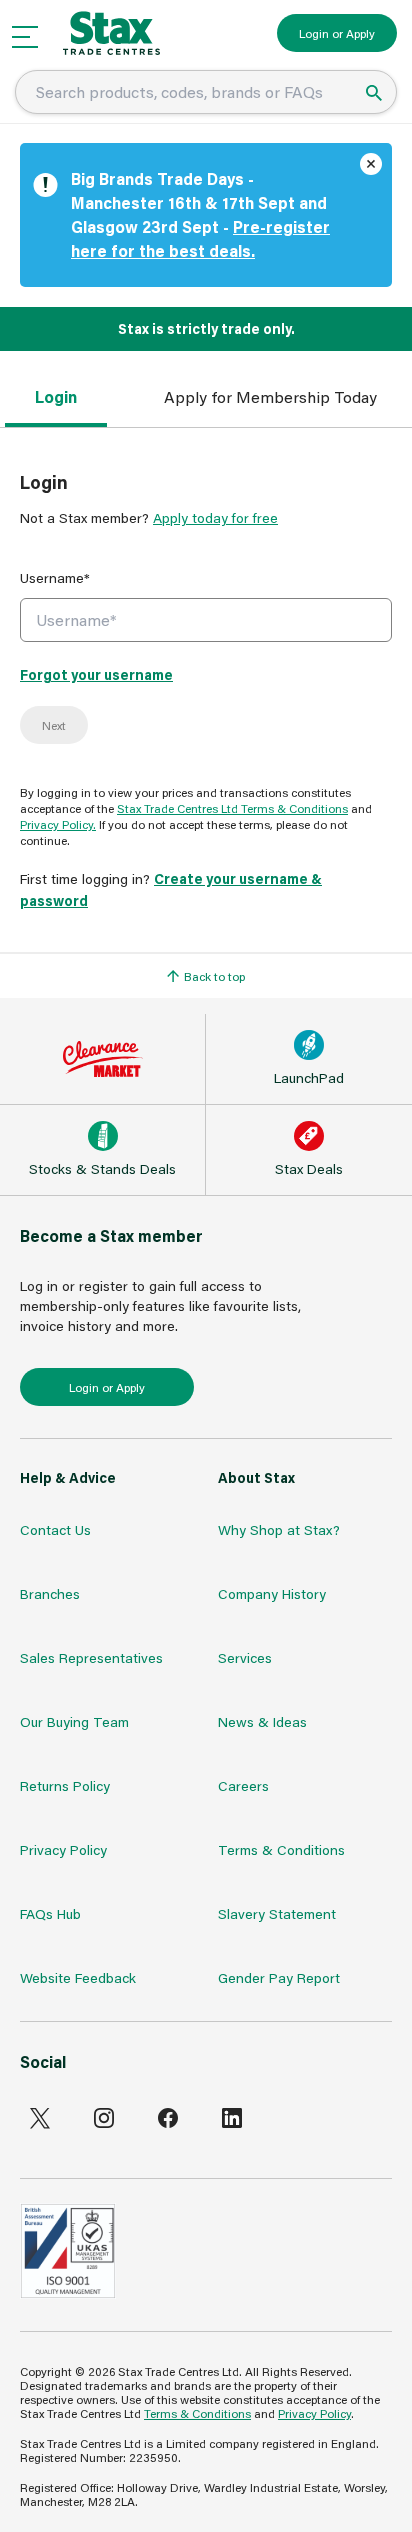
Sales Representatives (91, 1657)
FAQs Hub (50, 1913)
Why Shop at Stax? (279, 1529)
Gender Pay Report (279, 1977)
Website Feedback (78, 1977)
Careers (243, 1785)
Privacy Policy (63, 1849)
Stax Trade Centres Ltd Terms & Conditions (232, 808)
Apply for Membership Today (270, 396)
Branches (50, 1593)
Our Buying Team (74, 1721)
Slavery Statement (277, 1913)
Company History (272, 1593)
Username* (55, 577)
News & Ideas (262, 1721)
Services (245, 1657)
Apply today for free (215, 517)
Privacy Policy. (58, 824)
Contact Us (55, 1529)
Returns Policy (65, 1785)
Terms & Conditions (281, 1849)
